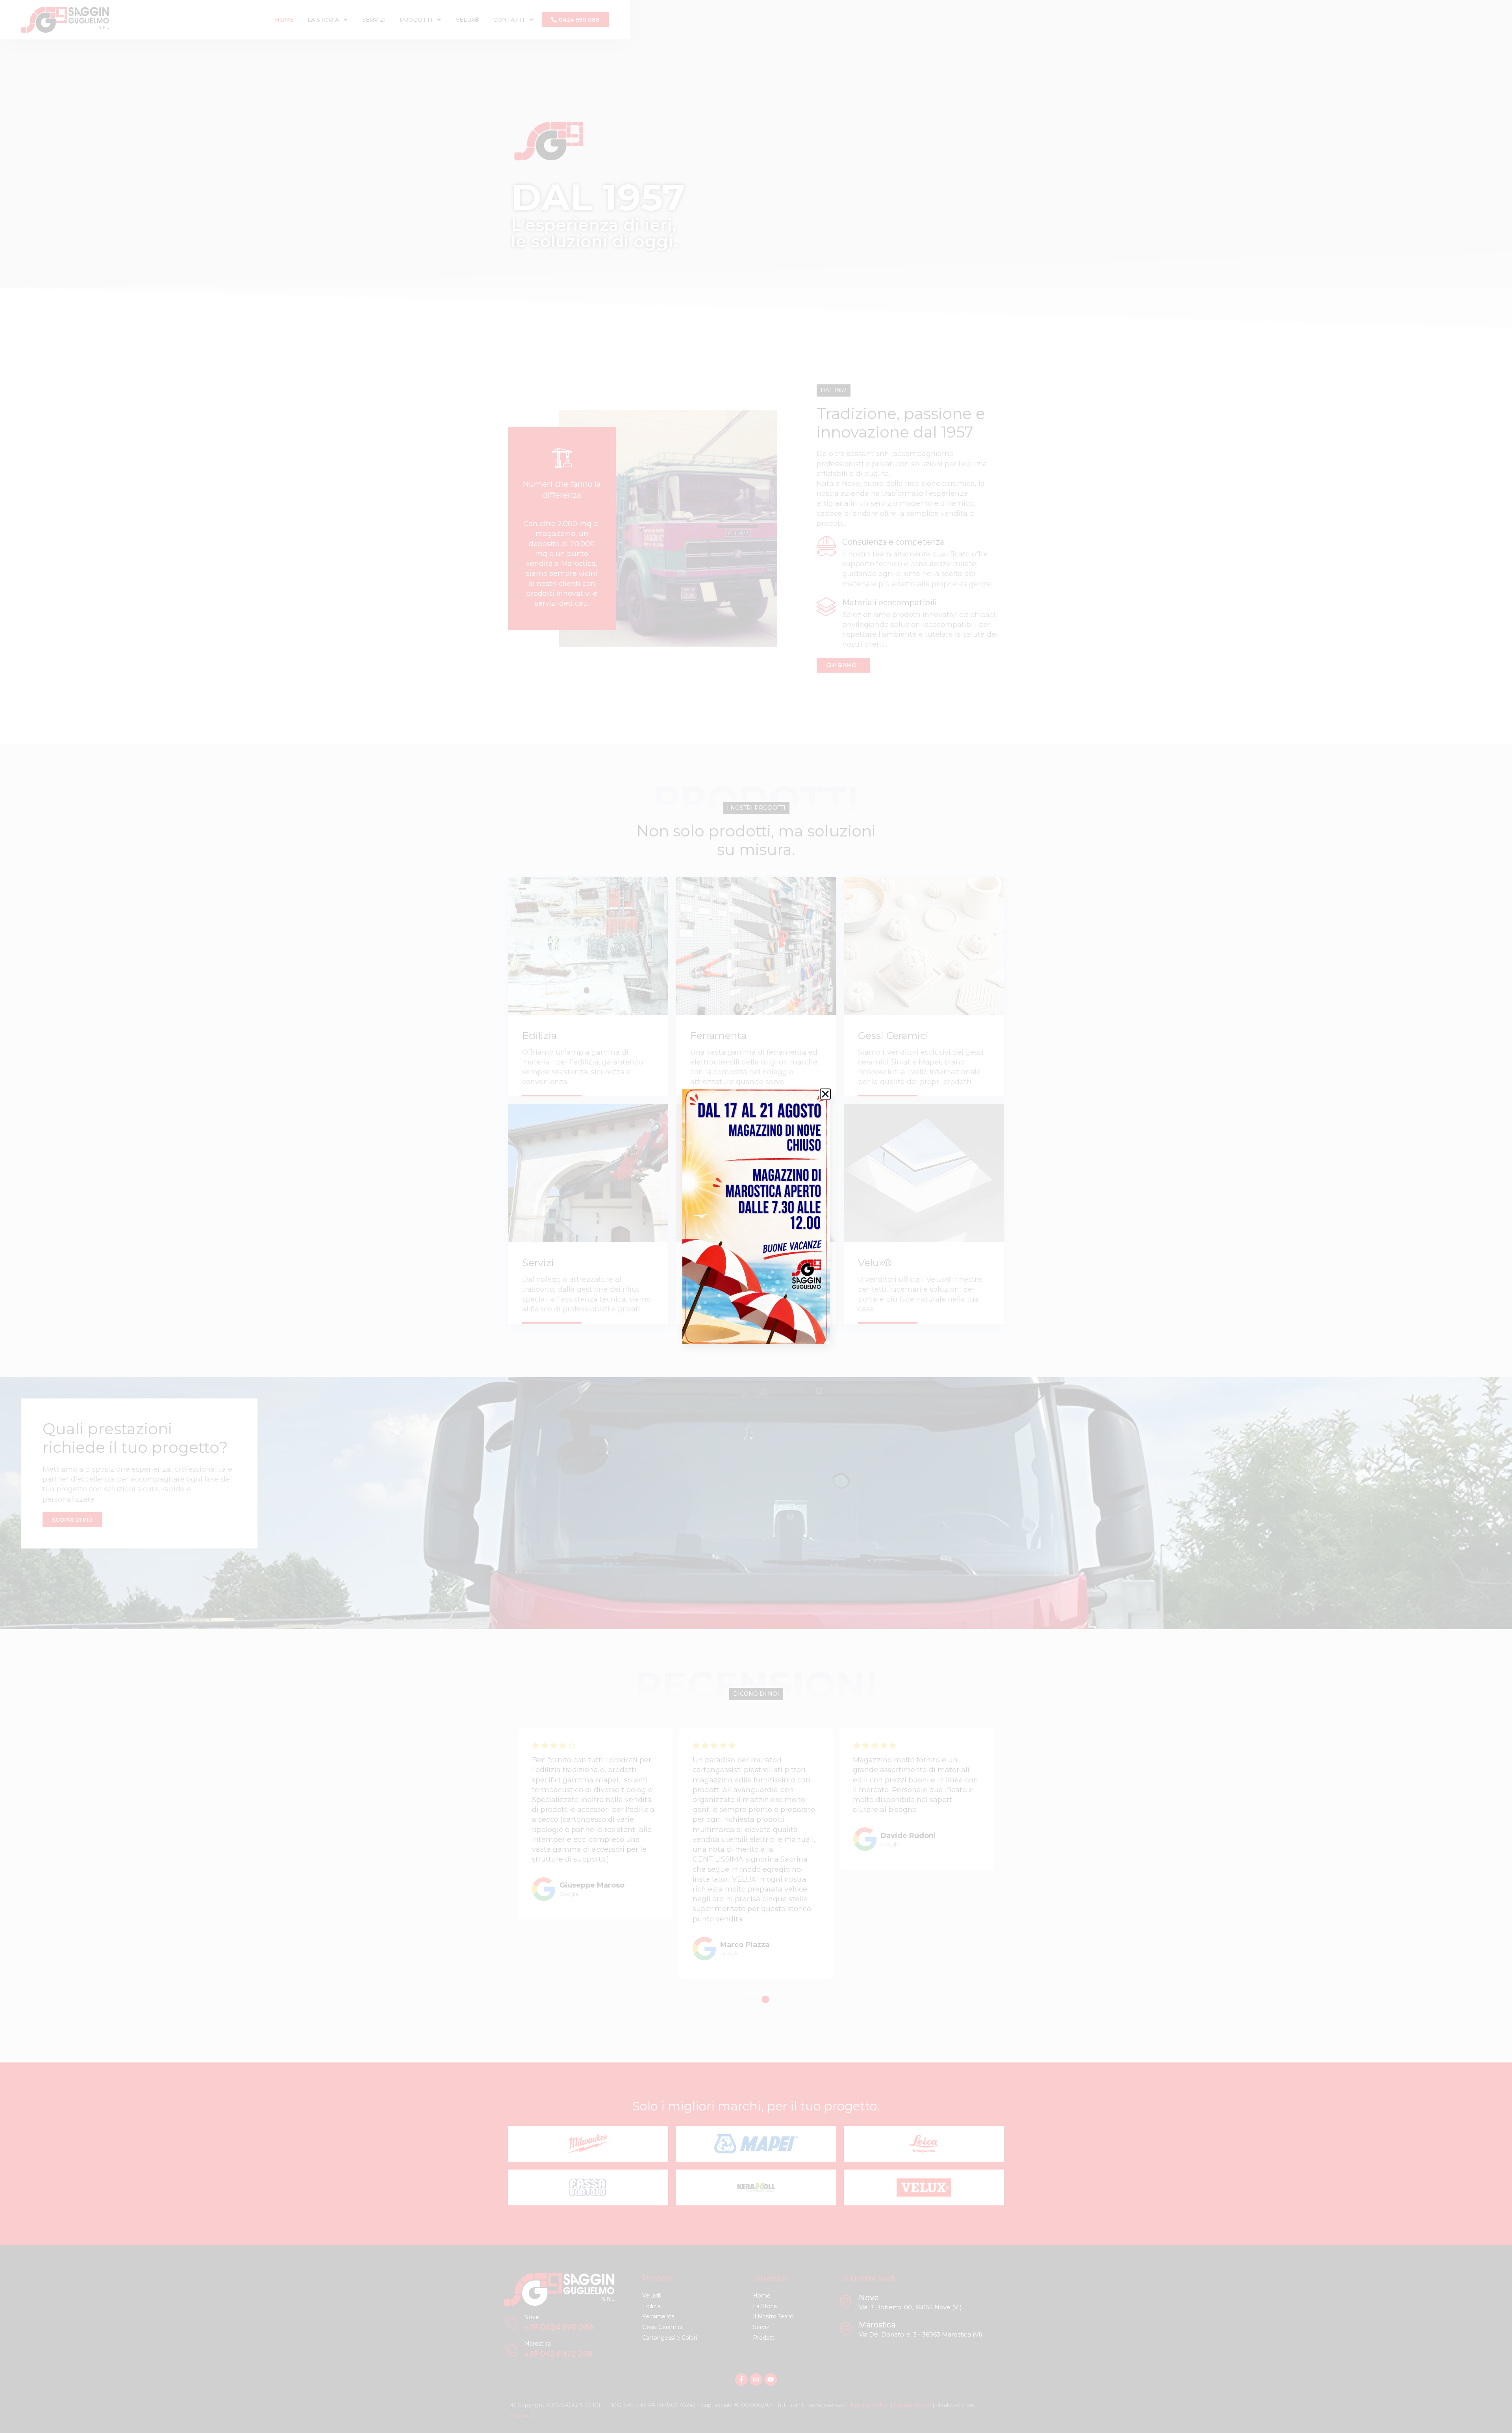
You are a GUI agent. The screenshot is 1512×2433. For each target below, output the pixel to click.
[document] (756, 1216)
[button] (825, 1094)
